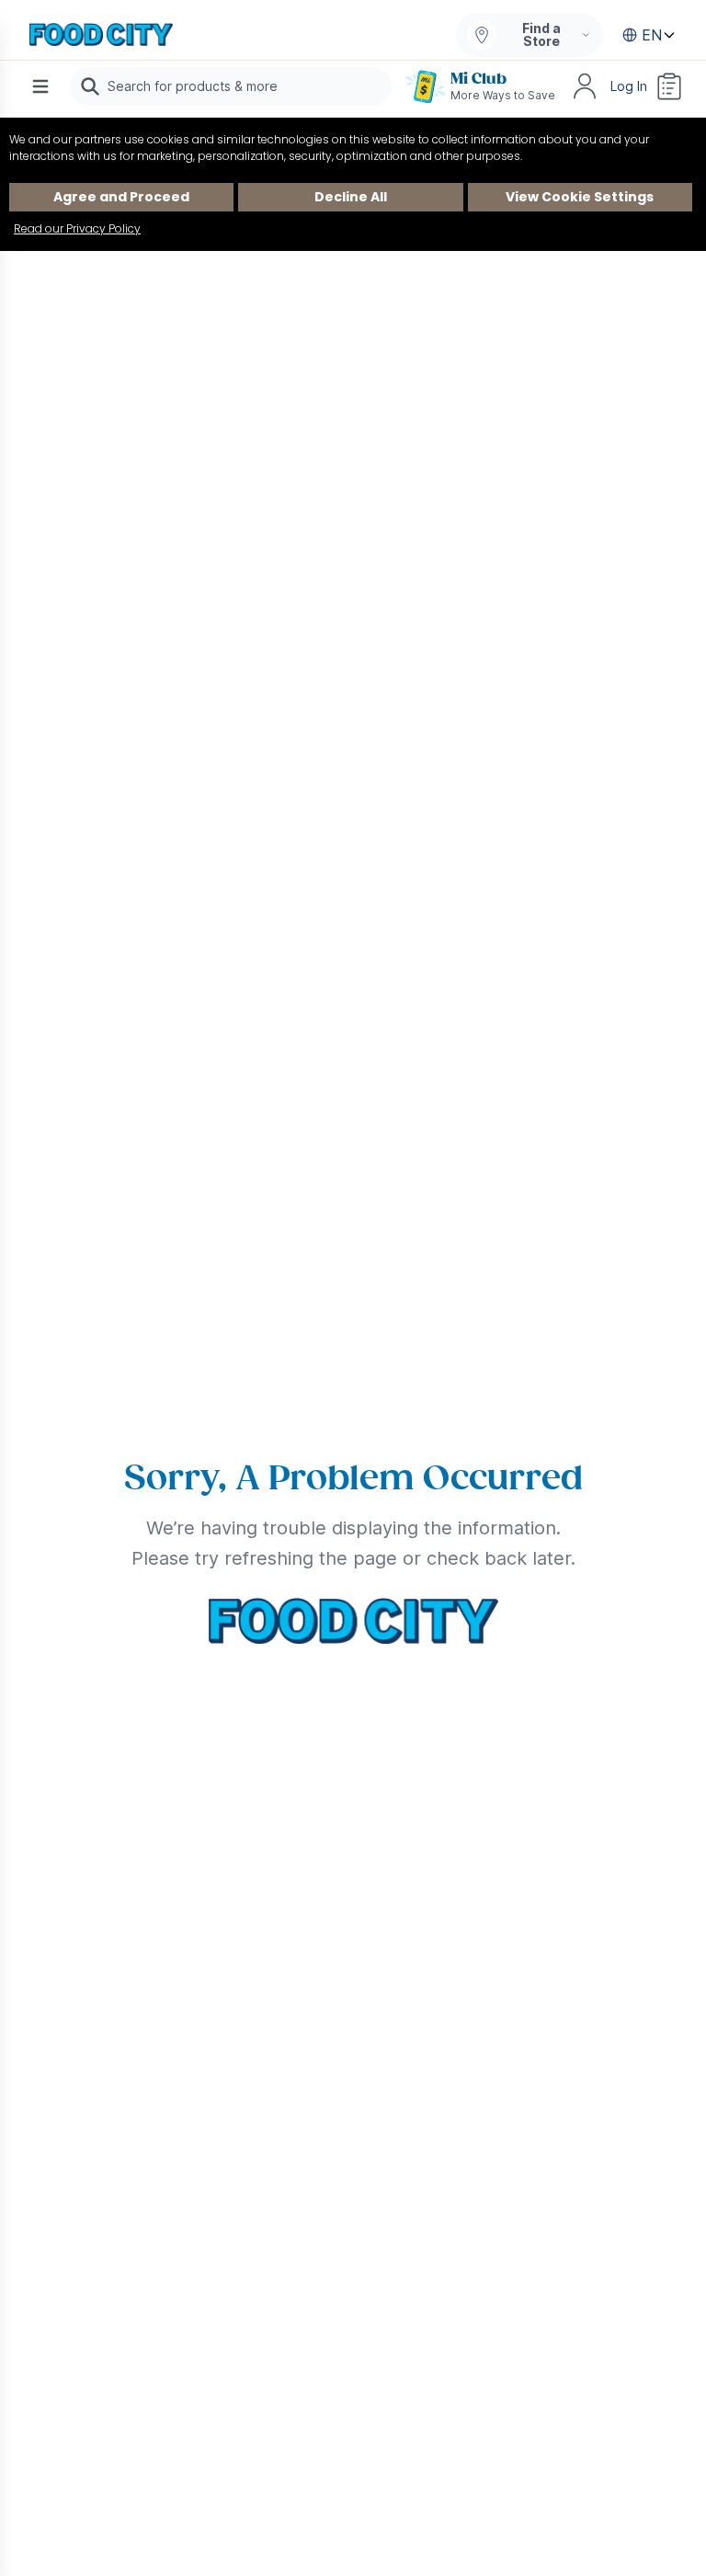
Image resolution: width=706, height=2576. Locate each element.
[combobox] (231, 86)
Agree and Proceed (121, 197)
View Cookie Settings (580, 197)
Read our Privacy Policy (77, 228)
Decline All (351, 197)
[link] (101, 35)
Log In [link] (629, 86)
